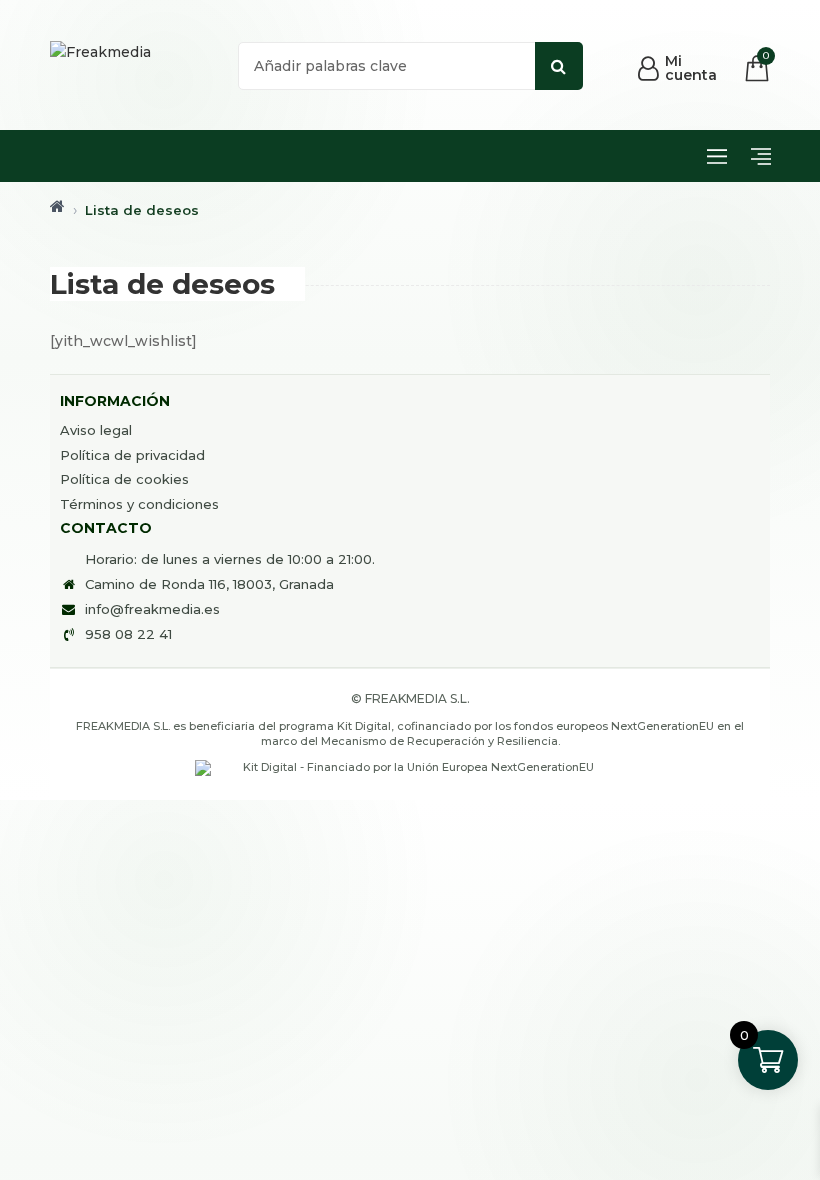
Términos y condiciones (139, 504)
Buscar (559, 66)
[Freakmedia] (100, 52)
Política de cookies (124, 479)
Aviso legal (96, 430)
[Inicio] (57, 206)
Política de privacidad (132, 455)
